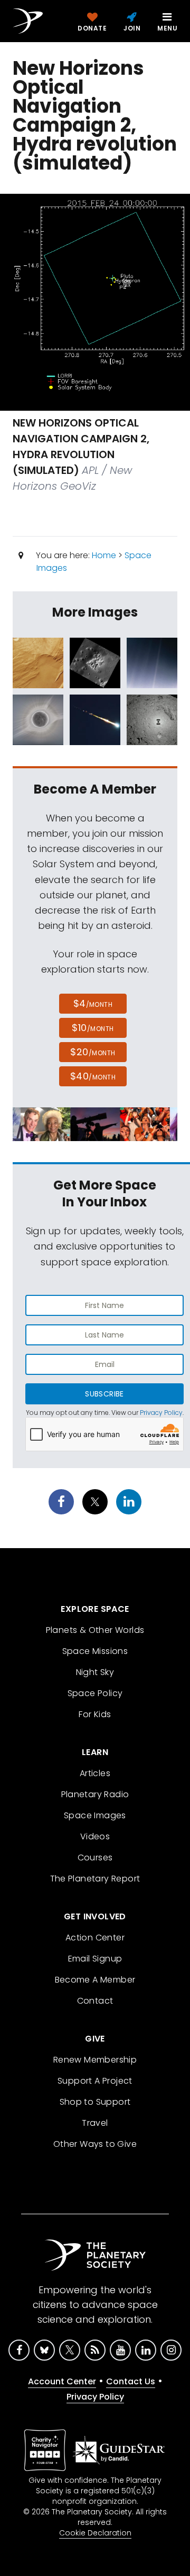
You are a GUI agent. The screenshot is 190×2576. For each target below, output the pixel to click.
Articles (95, 1773)
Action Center (95, 1938)
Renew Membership (95, 2060)
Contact (95, 2001)
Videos (95, 1836)
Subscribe (104, 1394)
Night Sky (95, 1672)
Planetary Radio (95, 1794)
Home (104, 555)
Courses (95, 1857)
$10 (93, 1028)
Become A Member (95, 1980)
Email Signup (95, 1959)
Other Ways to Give (95, 2144)
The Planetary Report (95, 1879)
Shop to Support (95, 2102)
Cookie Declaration (95, 2533)
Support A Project (95, 2081)
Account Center (62, 2381)
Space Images (95, 1815)
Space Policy (95, 1693)
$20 (93, 1052)
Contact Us (131, 2381)
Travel (95, 2123)
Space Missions (95, 1651)
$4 (93, 1003)
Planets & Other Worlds (95, 1630)
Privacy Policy (161, 1413)
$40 (93, 1076)
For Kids (95, 1714)
